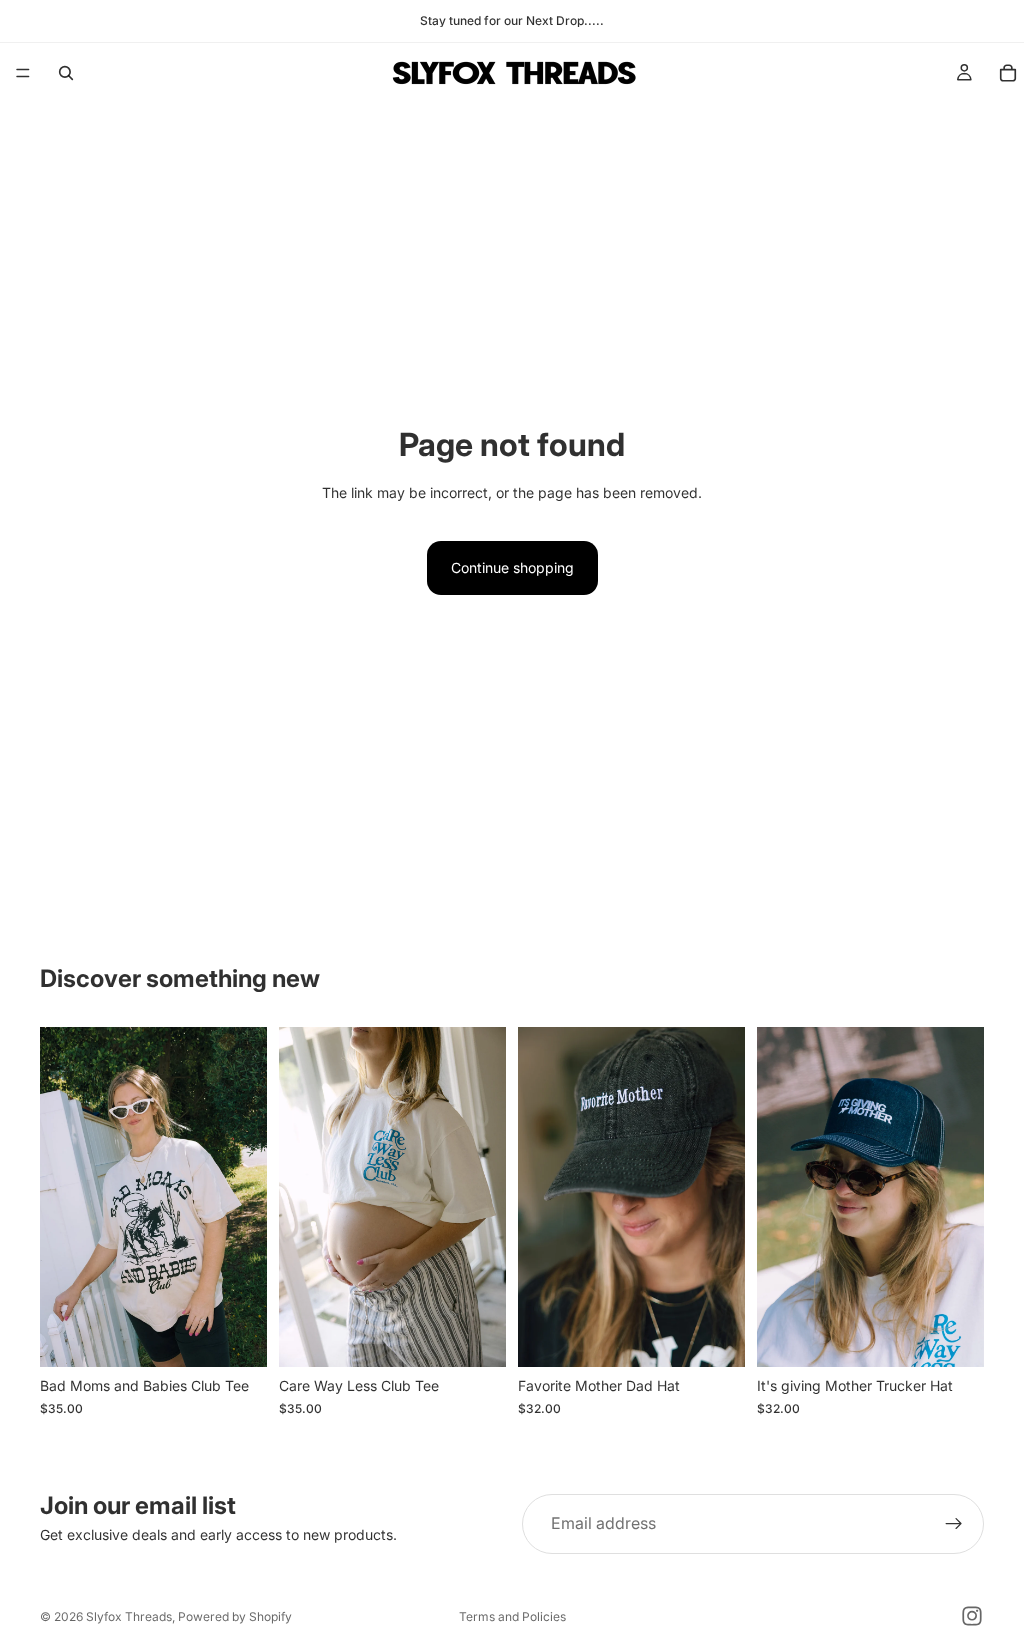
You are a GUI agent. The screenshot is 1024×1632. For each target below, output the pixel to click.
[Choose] (236, 1337)
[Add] (714, 1337)
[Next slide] (245, 1197)
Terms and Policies (512, 1616)
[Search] (66, 73)
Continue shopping (512, 567)
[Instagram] (972, 1616)
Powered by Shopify (235, 1616)
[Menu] (23, 73)
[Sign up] (954, 1524)
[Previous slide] (62, 1197)
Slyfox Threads (129, 1616)
